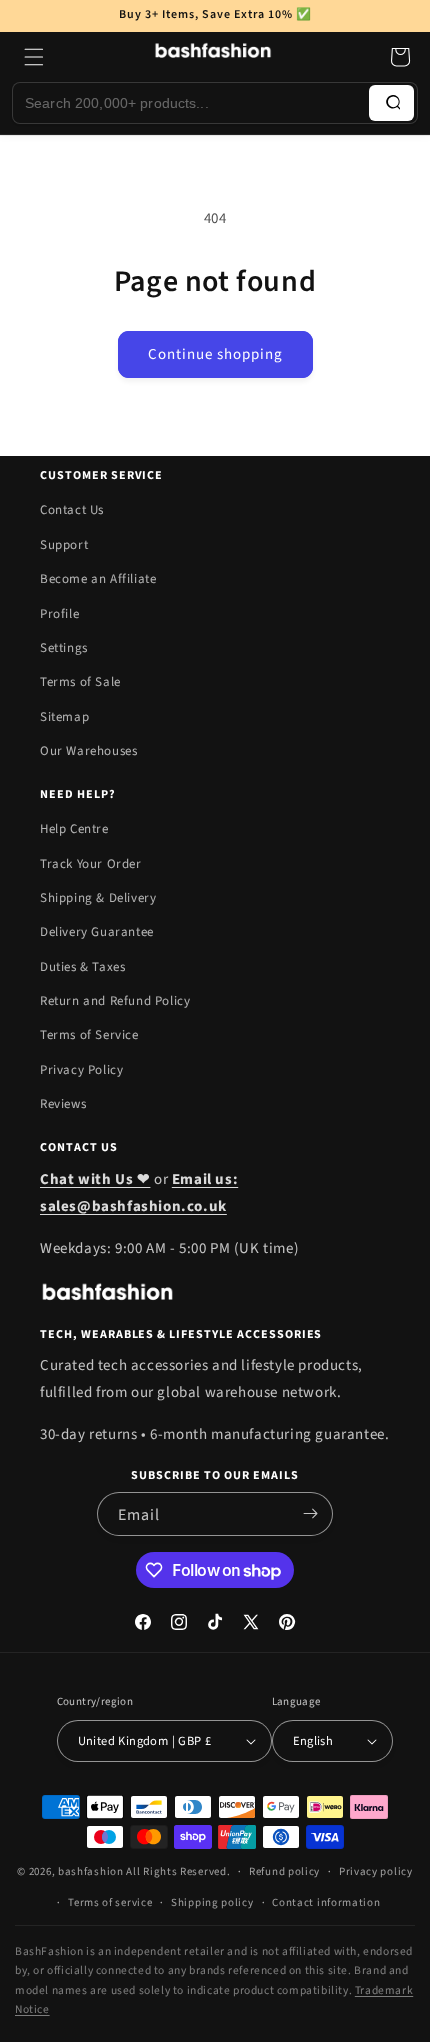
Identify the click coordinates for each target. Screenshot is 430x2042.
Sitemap (64, 717)
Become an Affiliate (98, 579)
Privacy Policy (81, 1070)
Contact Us (72, 510)
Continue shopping (215, 354)
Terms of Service (89, 1035)
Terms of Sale (80, 682)
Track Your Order (91, 864)
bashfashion (91, 1871)
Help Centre (74, 829)
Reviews (63, 1104)
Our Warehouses (88, 751)
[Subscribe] (310, 1514)
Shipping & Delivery (98, 898)
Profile (59, 614)
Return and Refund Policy (115, 1001)
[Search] (391, 103)
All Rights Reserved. (178, 1871)
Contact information (326, 1902)
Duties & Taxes (82, 967)
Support (64, 545)
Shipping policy (212, 1902)
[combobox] (191, 103)
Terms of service (110, 1902)
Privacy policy (376, 1871)
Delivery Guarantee (97, 932)
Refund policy (284, 1871)
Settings (64, 648)
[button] (34, 57)
